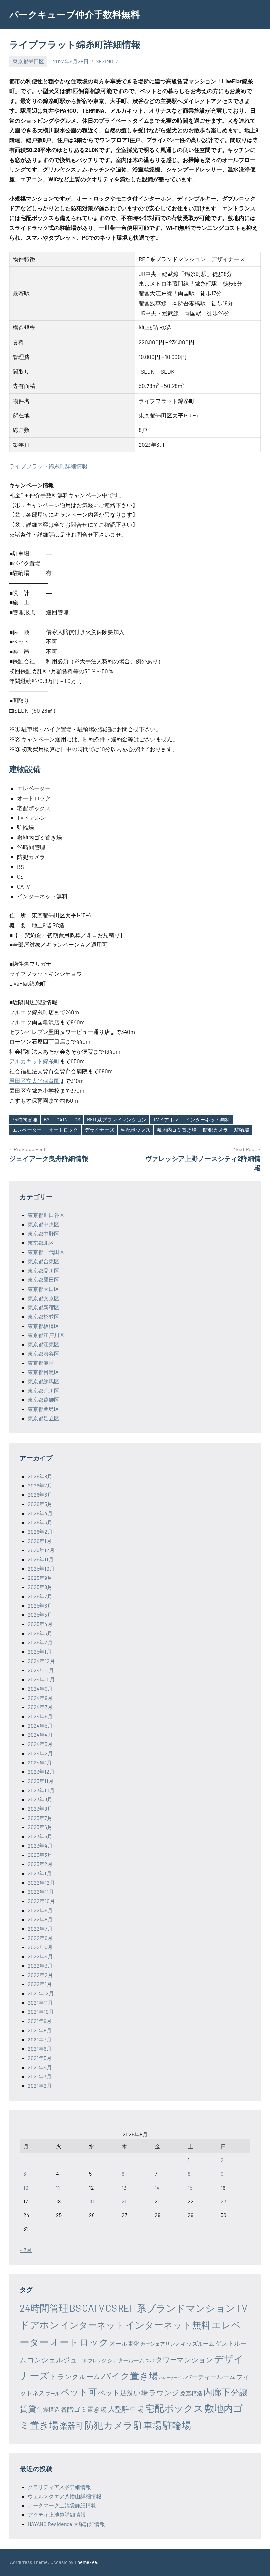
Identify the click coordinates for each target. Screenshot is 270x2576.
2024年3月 (40, 1744)
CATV (62, 1119)
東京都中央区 (43, 1224)
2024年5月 (40, 1725)
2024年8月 (40, 1698)
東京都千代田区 (46, 1252)
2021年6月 (40, 2049)
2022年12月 (41, 1882)
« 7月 (26, 2250)
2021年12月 (41, 1993)
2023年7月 (40, 1818)
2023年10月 (41, 1790)
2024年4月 (40, 1735)
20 (125, 2201)
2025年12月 (41, 1550)
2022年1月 (40, 1984)
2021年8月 (40, 2030)
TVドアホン (166, 1119)
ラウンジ (164, 2392)
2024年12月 (41, 1661)
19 (91, 2201)
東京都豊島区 (43, 1409)
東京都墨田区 (28, 61)
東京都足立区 (43, 1418)
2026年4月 (40, 1513)
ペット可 (79, 2392)
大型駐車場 (126, 2409)
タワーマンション (184, 2360)
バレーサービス (172, 2378)
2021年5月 (40, 2058)
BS (47, 1119)
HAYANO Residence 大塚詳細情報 (66, 2524)
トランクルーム (75, 2376)
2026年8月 (40, 1476)
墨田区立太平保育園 (34, 1081)
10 (26, 2187)
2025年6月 (40, 1605)
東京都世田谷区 (46, 1215)
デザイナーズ (99, 1130)
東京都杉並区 (43, 1317)
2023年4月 (40, 1845)
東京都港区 (41, 1363)
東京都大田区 (43, 1289)
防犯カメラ (216, 1130)
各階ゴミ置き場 (84, 2409)
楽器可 (71, 2425)
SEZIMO (105, 61)
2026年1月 (40, 1541)
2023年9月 (40, 1799)
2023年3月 (40, 1855)
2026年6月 (40, 1495)
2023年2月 (40, 1864)
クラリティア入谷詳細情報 (59, 2487)
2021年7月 (40, 2039)
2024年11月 (41, 1670)
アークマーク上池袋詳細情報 (62, 2505)
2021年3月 (40, 2076)
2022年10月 (41, 1901)
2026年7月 (40, 1485)
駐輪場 (242, 1130)
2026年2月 (40, 1532)
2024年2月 (40, 1753)
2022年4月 (40, 1956)
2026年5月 (40, 1504)
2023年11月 (41, 1781)
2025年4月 (40, 1624)
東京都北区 (41, 1243)
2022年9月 (40, 1910)
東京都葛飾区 (43, 1400)
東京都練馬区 (43, 1381)
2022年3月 (40, 1965)
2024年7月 (40, 1707)
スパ (150, 2361)
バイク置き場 (130, 2376)
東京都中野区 (43, 1233)
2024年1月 (40, 1762)
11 (58, 2187)
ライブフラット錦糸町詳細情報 (48, 466)
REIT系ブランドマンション (117, 1119)
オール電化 (124, 2343)
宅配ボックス (136, 1130)
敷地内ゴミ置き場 (177, 1130)
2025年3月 (40, 1633)
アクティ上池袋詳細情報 (57, 2515)
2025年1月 (40, 1652)
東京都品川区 (43, 1270)
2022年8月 (40, 1919)
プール (53, 2393)
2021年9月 (40, 2021)
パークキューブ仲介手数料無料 (75, 14)
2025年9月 (40, 1578)
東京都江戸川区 (46, 1335)
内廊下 (217, 2392)
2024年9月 (40, 1688)
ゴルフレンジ (93, 2361)
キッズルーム (198, 2343)
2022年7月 (40, 1929)
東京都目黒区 (43, 1372)
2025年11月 (41, 1559)
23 (223, 2201)
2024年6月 (40, 1716)
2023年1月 (40, 1873)
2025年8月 (40, 1587)
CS (77, 1119)
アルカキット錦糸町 (34, 1061)
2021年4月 (40, 2067)
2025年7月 (40, 1596)
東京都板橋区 (43, 1326)
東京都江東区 (43, 1344)
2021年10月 (41, 2012)
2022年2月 (40, 1975)
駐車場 (148, 2425)
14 (157, 2187)
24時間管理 (25, 1119)
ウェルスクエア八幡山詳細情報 (65, 2496)
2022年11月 (41, 1892)
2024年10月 (41, 1679)
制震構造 (48, 2409)
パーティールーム (210, 2377)
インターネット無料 (208, 1119)
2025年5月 (40, 1615)
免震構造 (191, 2393)
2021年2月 (40, 2085)
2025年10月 (41, 1568)
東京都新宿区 (43, 1307)
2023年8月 (40, 1809)
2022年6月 (40, 1938)
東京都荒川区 (43, 1390)
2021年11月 (40, 2002)
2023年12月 (41, 1772)
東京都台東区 (43, 1261)
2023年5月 (40, 1836)
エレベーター (27, 1130)
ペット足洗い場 (123, 2392)
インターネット (92, 2325)
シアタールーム (126, 2360)
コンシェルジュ (52, 2360)
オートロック (63, 1130)
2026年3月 (40, 1522)
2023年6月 (40, 1827)
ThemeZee (86, 2562)
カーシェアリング (160, 2344)
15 (190, 2187)
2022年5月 (40, 1947)
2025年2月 (40, 1642)
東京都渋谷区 (43, 1353)
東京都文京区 (43, 1298)
